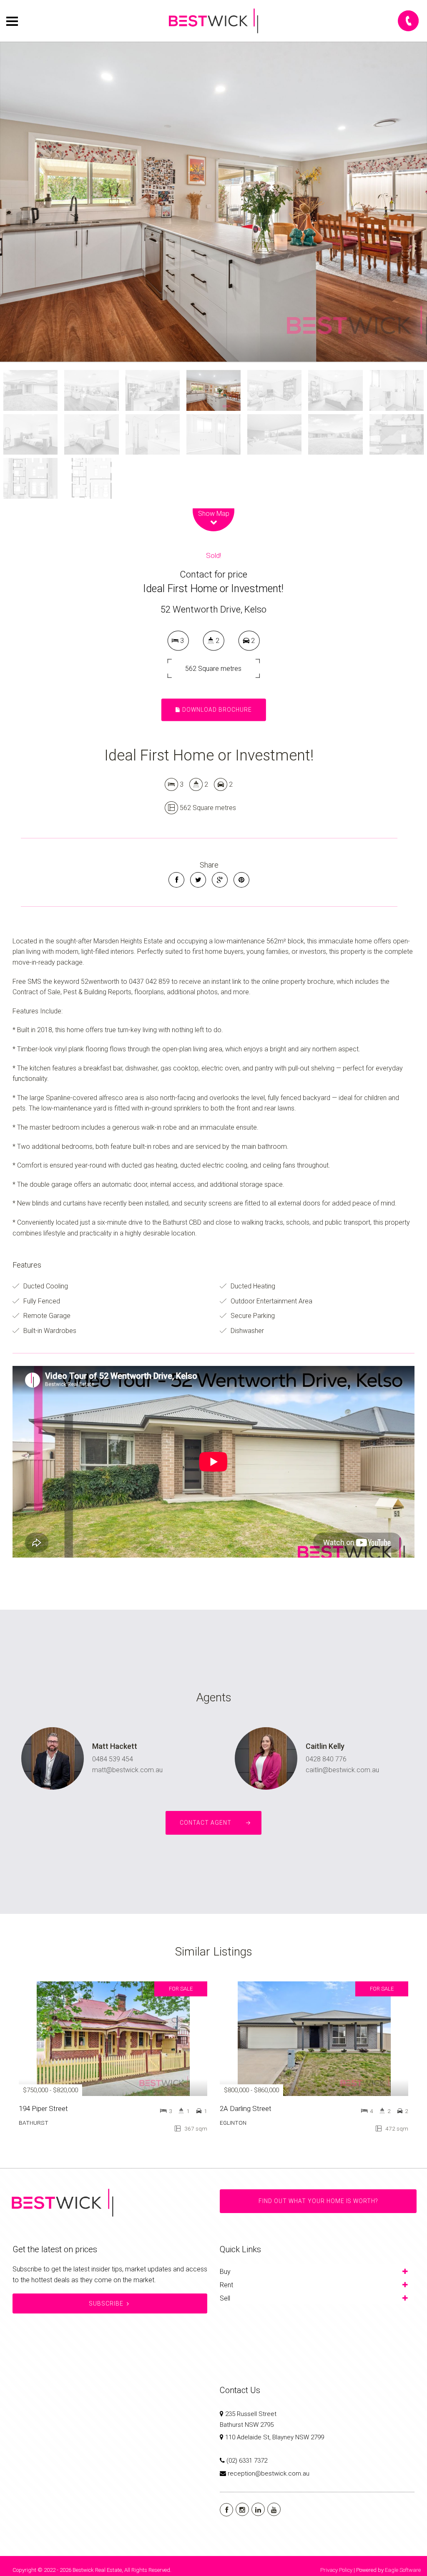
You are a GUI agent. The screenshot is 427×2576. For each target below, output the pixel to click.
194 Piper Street (43, 2108)
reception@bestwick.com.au (269, 2473)
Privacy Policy (336, 2570)
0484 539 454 (113, 1759)
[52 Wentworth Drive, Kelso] (213, 202)
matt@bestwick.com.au (127, 1770)
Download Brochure (216, 710)
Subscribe (106, 2303)
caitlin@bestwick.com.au (342, 1770)
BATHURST (34, 2123)
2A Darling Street (246, 2108)
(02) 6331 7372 (247, 2461)
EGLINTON (233, 2123)
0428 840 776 (326, 1759)
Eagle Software (403, 2570)
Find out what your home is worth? (318, 2201)
